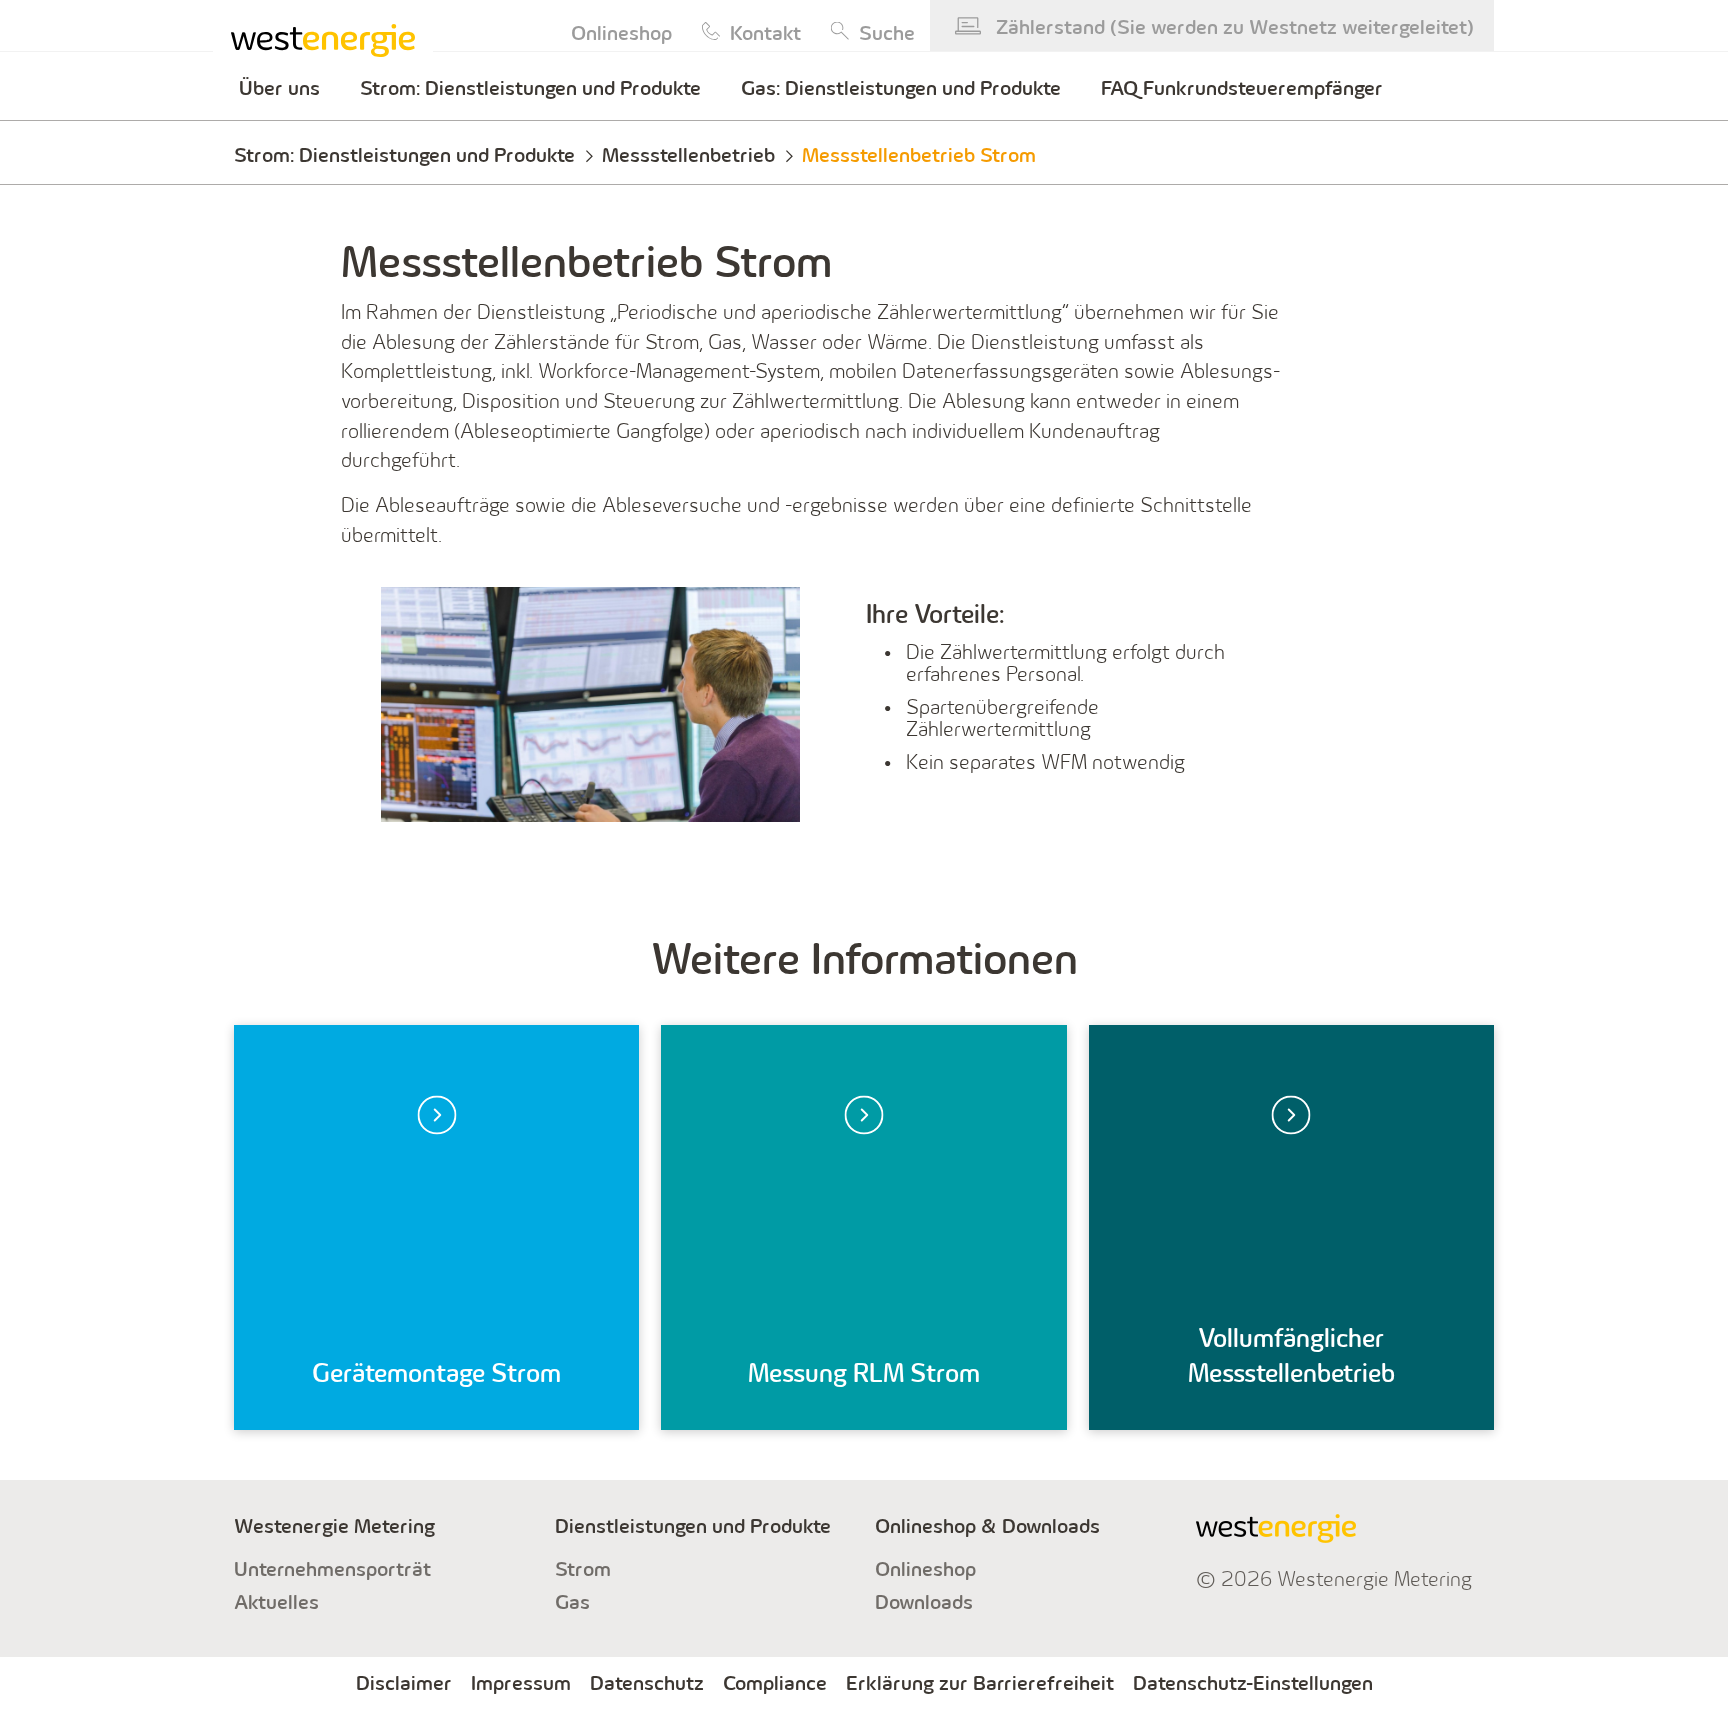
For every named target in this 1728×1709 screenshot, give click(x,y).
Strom (583, 1568)
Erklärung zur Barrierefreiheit (980, 1683)
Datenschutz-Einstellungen (1253, 1683)
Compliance (775, 1683)
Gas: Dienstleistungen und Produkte (901, 87)
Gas (572, 1601)
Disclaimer (404, 1683)
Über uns (279, 87)
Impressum (521, 1683)
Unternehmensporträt (332, 1568)
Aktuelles (276, 1601)
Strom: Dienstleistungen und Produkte (530, 87)
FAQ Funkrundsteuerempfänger (1242, 87)
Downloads (924, 1601)
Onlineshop (925, 1568)
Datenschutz (647, 1683)
